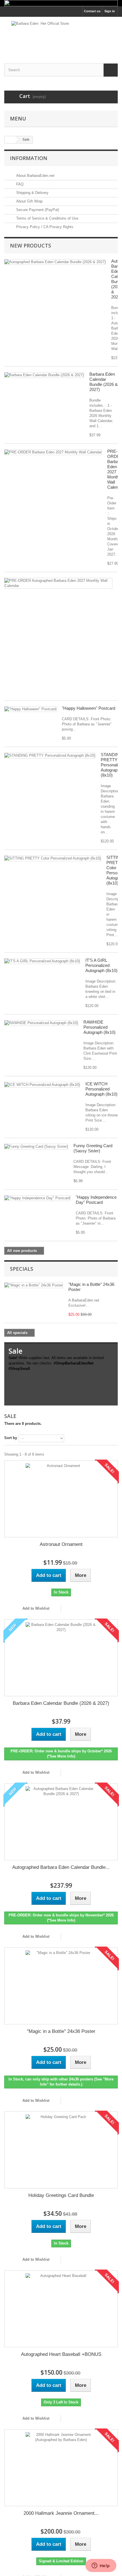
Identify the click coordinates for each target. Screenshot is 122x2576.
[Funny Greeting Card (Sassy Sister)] (36, 1147)
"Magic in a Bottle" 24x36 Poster (61, 2031)
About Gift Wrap (29, 201)
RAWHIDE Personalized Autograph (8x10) (99, 1027)
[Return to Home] (10, 140)
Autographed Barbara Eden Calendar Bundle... (61, 1867)
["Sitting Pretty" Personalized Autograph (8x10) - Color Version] (53, 858)
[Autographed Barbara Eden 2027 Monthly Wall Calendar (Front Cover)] (58, 583)
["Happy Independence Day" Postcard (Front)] (37, 1198)
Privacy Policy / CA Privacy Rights (44, 227)
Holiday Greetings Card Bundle (61, 2195)
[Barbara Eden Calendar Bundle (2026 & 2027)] (44, 375)
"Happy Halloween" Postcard (89, 708)
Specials (22, 1269)
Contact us (92, 11)
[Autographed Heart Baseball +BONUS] (61, 2309)
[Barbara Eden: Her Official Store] (61, 35)
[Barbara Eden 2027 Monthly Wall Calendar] (53, 452)
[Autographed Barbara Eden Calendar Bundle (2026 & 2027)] (55, 262)
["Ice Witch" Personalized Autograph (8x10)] (42, 1085)
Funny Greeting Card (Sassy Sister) (93, 1148)
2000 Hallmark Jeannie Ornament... (61, 2513)
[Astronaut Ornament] (61, 1499)
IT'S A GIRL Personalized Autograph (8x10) (101, 965)
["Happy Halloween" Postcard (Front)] (30, 709)
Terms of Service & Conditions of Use (47, 218)
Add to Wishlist (35, 1608)
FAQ (19, 184)
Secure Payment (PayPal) (37, 210)
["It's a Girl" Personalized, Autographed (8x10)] (42, 961)
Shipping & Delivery (32, 193)
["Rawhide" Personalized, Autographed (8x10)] (41, 1023)
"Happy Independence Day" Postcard (96, 1200)
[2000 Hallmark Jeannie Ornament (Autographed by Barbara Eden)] (61, 2468)
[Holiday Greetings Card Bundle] (61, 2150)
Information (29, 158)
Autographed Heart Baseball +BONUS (61, 2354)
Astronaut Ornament (61, 1544)
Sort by (11, 1438)
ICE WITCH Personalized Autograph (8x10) (101, 1089)
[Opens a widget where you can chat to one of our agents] (101, 2566)
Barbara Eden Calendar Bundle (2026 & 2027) (104, 382)
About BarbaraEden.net (35, 176)
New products (30, 245)
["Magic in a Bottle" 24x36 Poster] (61, 1986)
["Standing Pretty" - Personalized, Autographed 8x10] (50, 756)
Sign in (110, 11)
